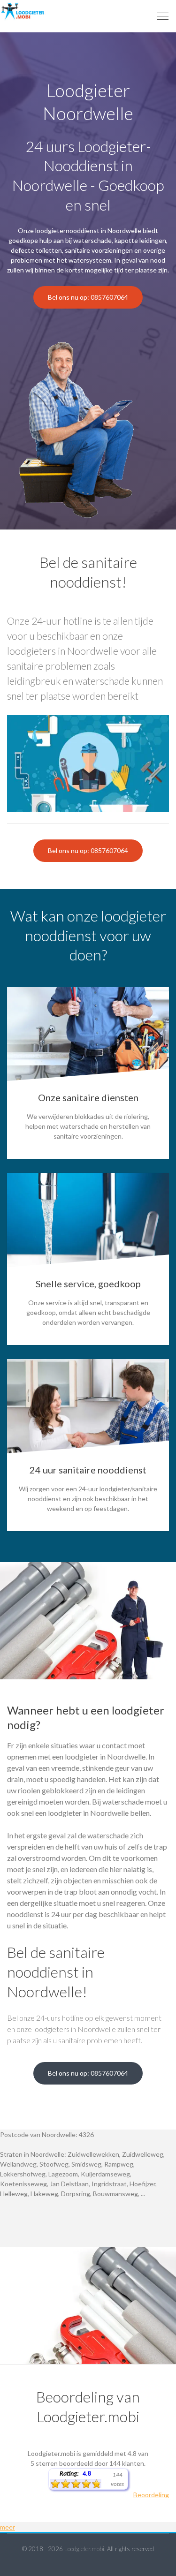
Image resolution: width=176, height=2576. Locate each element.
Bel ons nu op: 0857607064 (88, 297)
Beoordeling (151, 2495)
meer (8, 2527)
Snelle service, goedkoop (88, 1284)
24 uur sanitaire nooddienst (88, 1470)
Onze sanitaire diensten (88, 1097)
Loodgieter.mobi (84, 2549)
